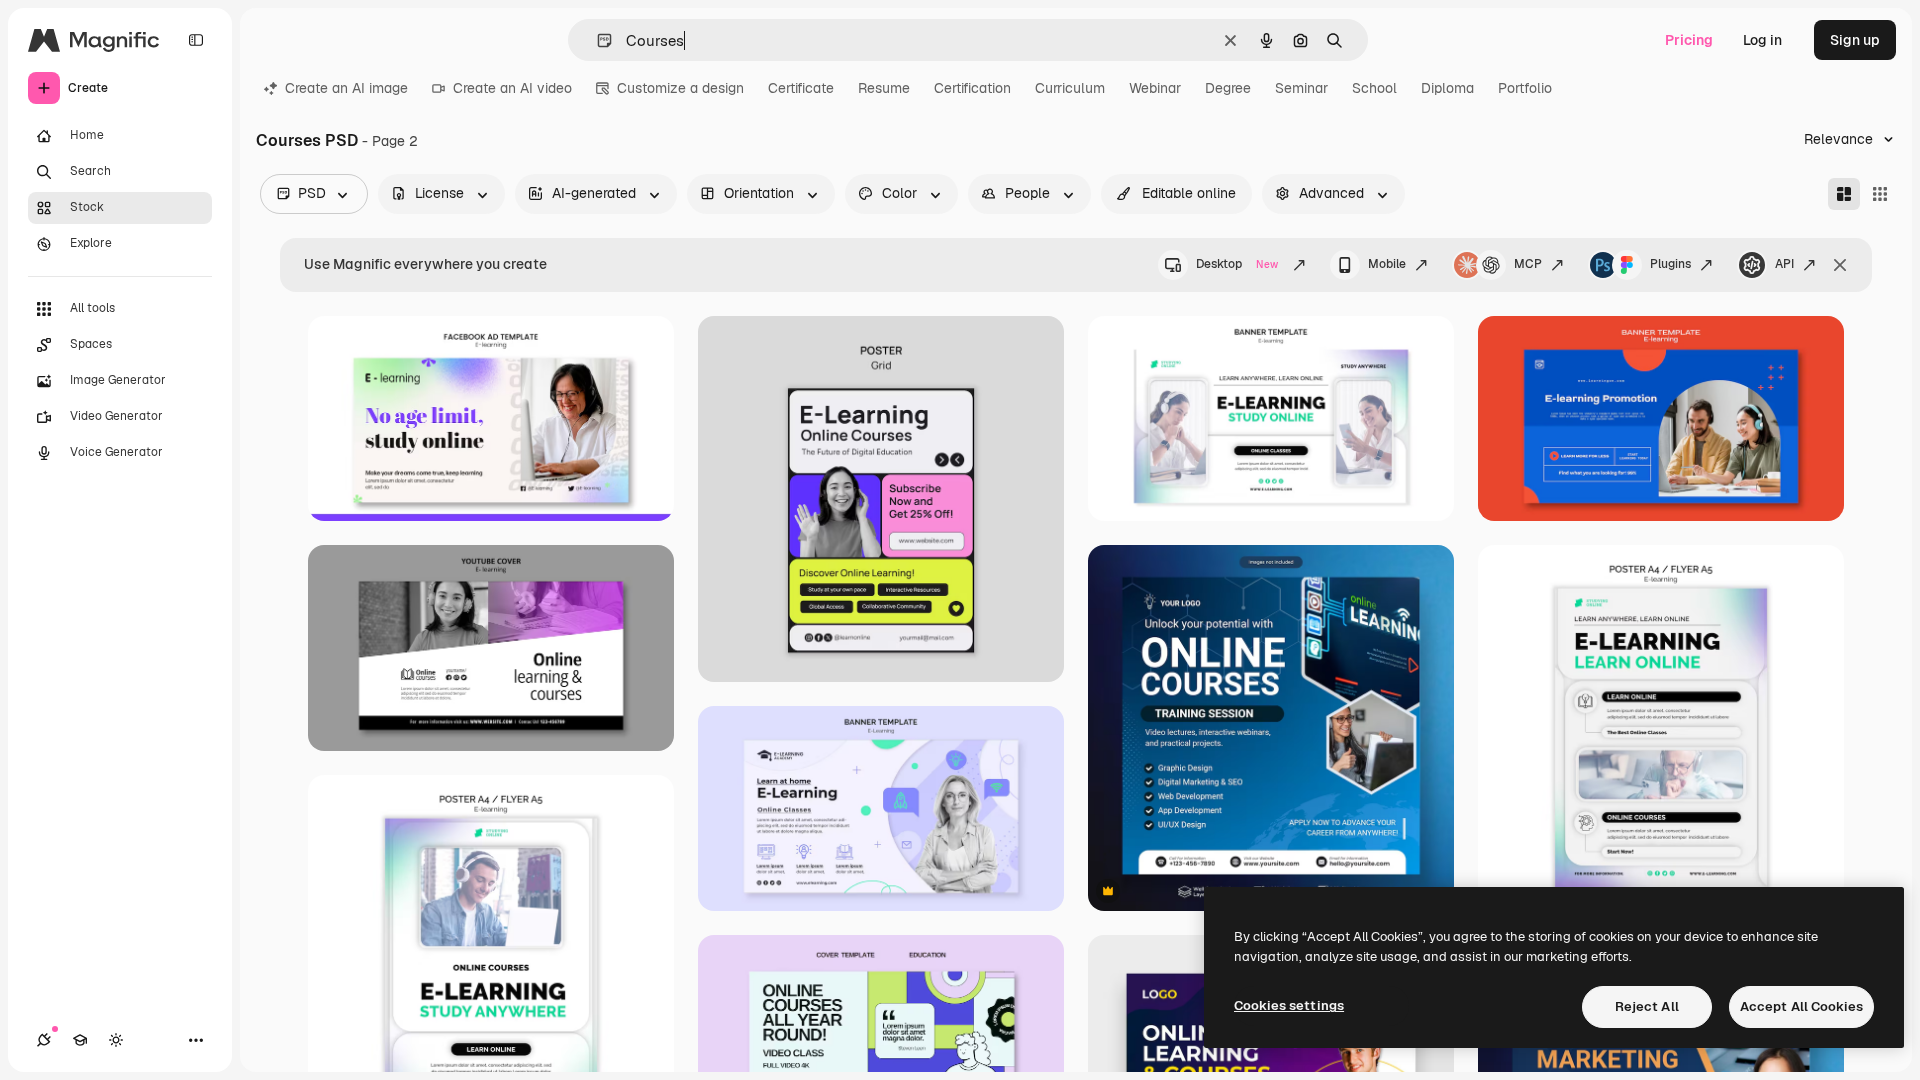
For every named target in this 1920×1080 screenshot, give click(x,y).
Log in (1762, 40)
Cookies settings (1289, 1005)
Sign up (1855, 40)
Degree (1228, 88)
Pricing (1689, 40)
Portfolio (1525, 88)
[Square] (1880, 194)
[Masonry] (1844, 194)
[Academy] (80, 1040)
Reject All (1647, 1006)
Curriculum (1070, 88)
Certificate (801, 88)
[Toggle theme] (116, 1040)
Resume (884, 88)
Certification (972, 88)
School (1374, 88)
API (1784, 264)
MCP (1528, 264)
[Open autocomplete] (596, 40)
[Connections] (44, 1040)
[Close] (1840, 265)
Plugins (1670, 264)
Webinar (1155, 88)
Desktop (1237, 264)
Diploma (1447, 88)
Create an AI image (346, 88)
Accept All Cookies (1801, 1006)
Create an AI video (512, 88)
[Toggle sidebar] (196, 40)
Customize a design (680, 88)
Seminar (1301, 88)
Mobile (1387, 264)
